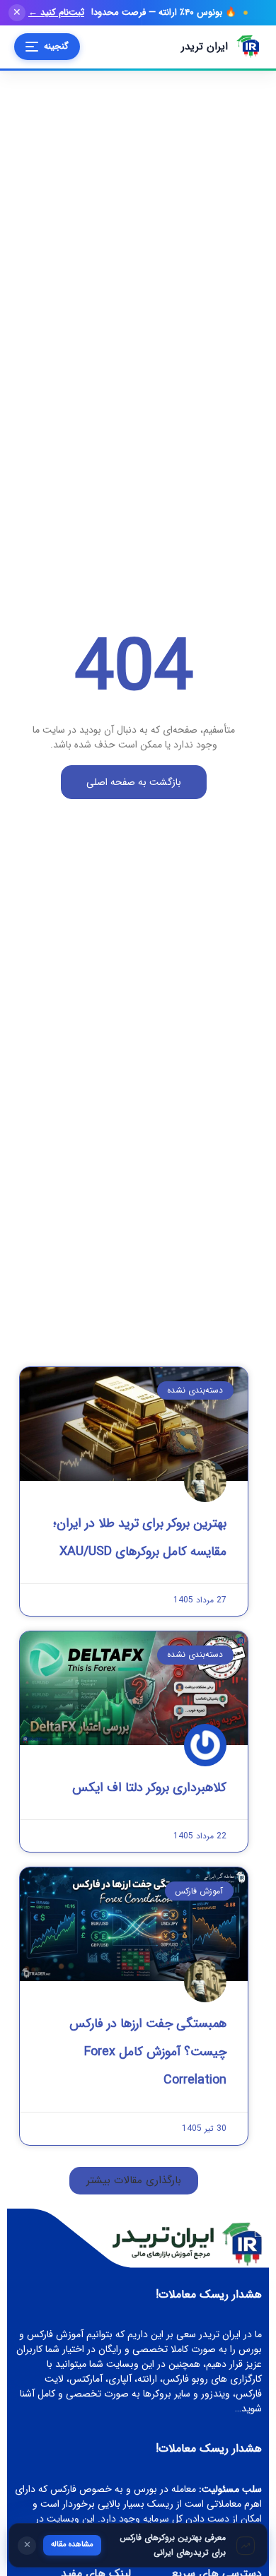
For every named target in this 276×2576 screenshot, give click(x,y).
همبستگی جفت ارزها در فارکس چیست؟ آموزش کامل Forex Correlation (148, 2052)
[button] (134, 2181)
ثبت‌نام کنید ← (56, 13)
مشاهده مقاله (72, 2545)
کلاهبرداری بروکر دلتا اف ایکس (149, 1788)
